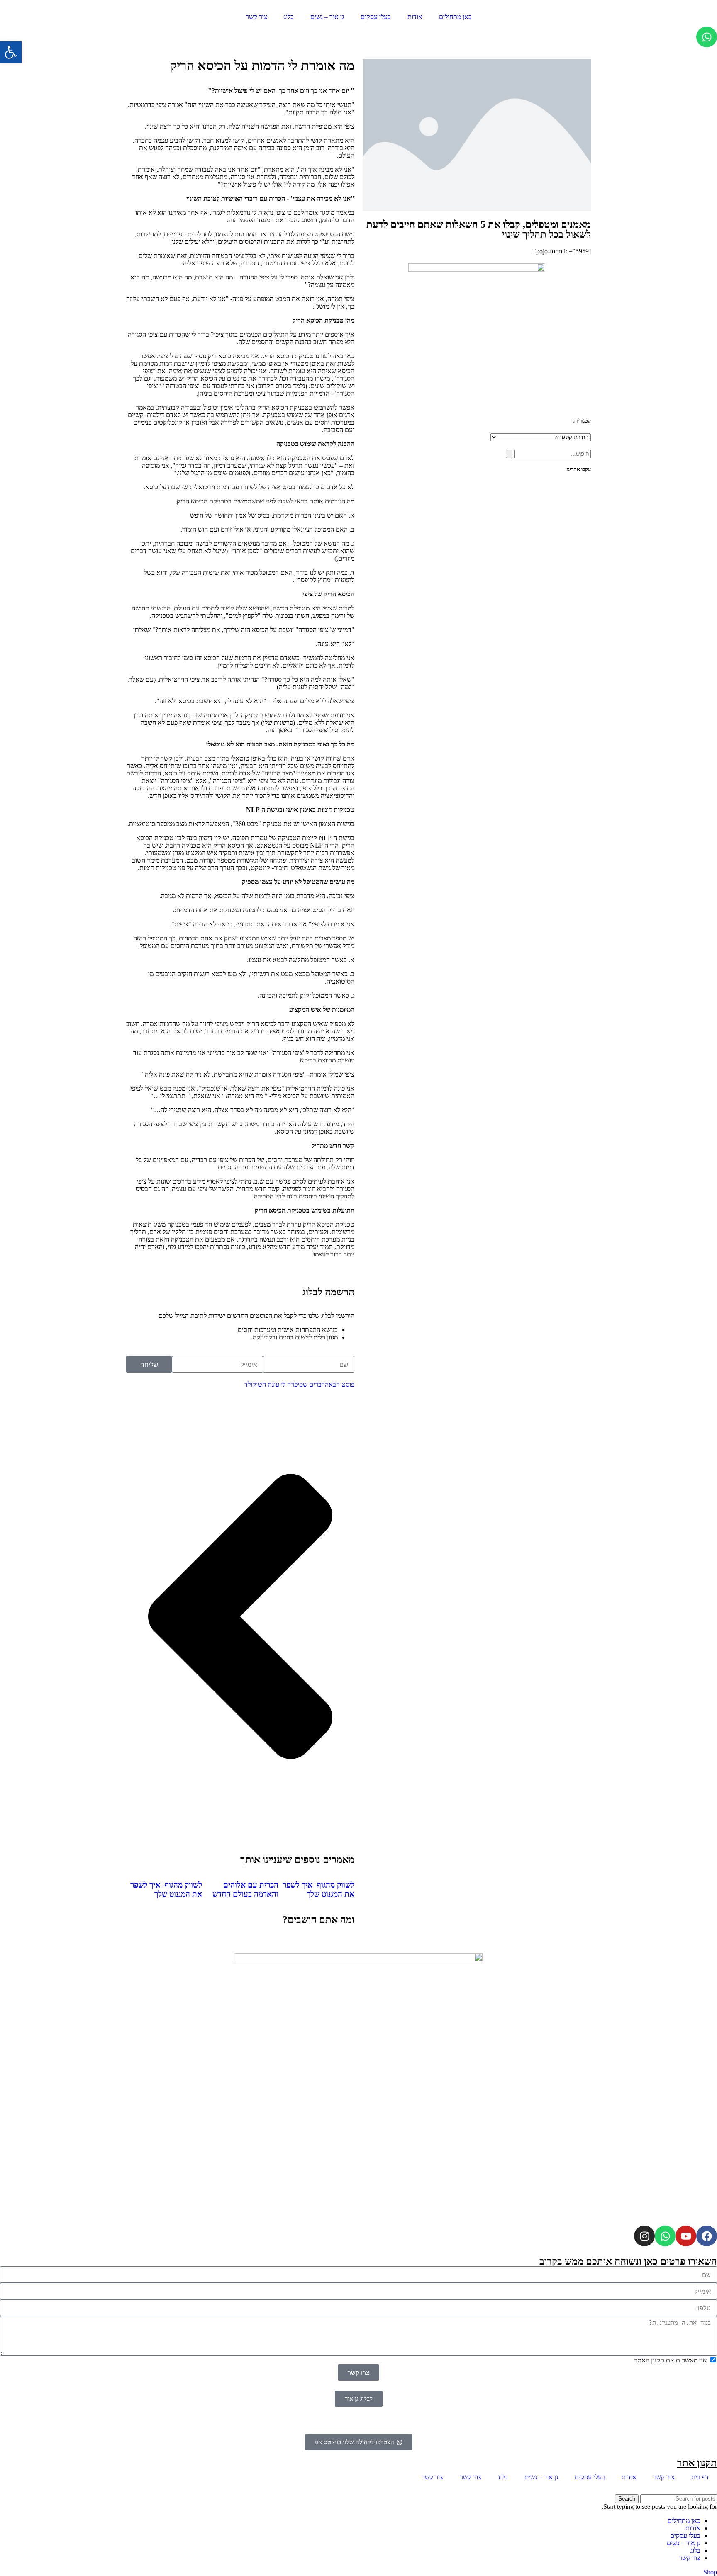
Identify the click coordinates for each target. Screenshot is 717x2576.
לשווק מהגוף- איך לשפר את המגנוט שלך (318, 1889)
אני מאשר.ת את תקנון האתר (671, 2360)
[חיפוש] (509, 454)
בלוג (289, 17)
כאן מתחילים (455, 17)
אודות (415, 17)
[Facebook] (707, 2236)
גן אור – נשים (327, 17)
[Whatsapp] (707, 37)
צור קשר (256, 17)
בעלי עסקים (376, 17)
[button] (11, 52)
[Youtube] (686, 2236)
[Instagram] (644, 2236)
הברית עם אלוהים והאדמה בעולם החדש (245, 1889)
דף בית (700, 2477)
